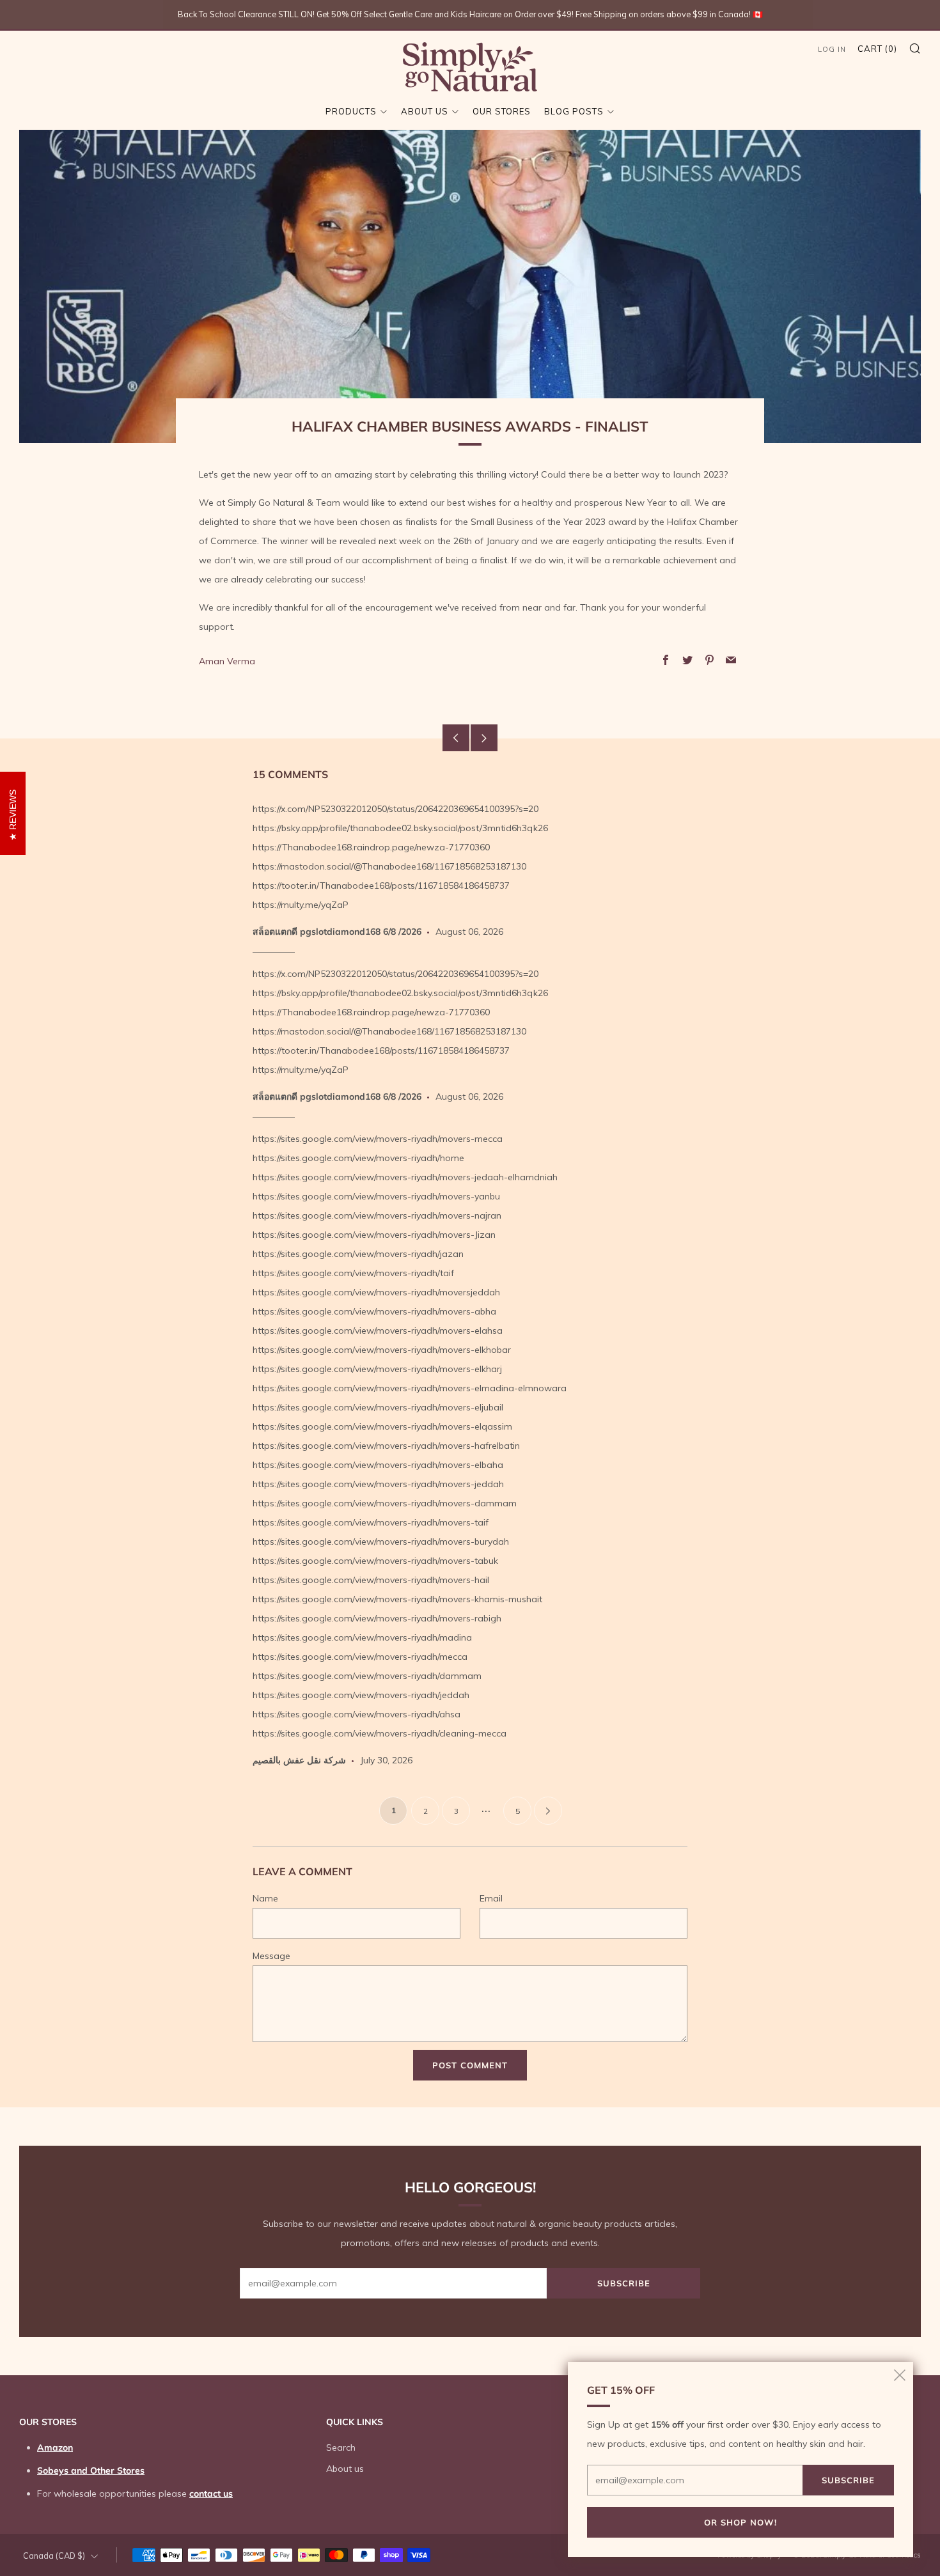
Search (341, 2447)
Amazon (55, 2447)
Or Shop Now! (740, 2522)
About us (425, 111)
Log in (832, 49)
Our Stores (502, 111)
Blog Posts (574, 111)
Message (271, 1956)
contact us (211, 2494)
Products (351, 111)
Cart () (877, 49)
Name (265, 1898)
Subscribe (624, 2283)
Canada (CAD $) (54, 2556)
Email (491, 1898)
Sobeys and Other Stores (91, 2471)
